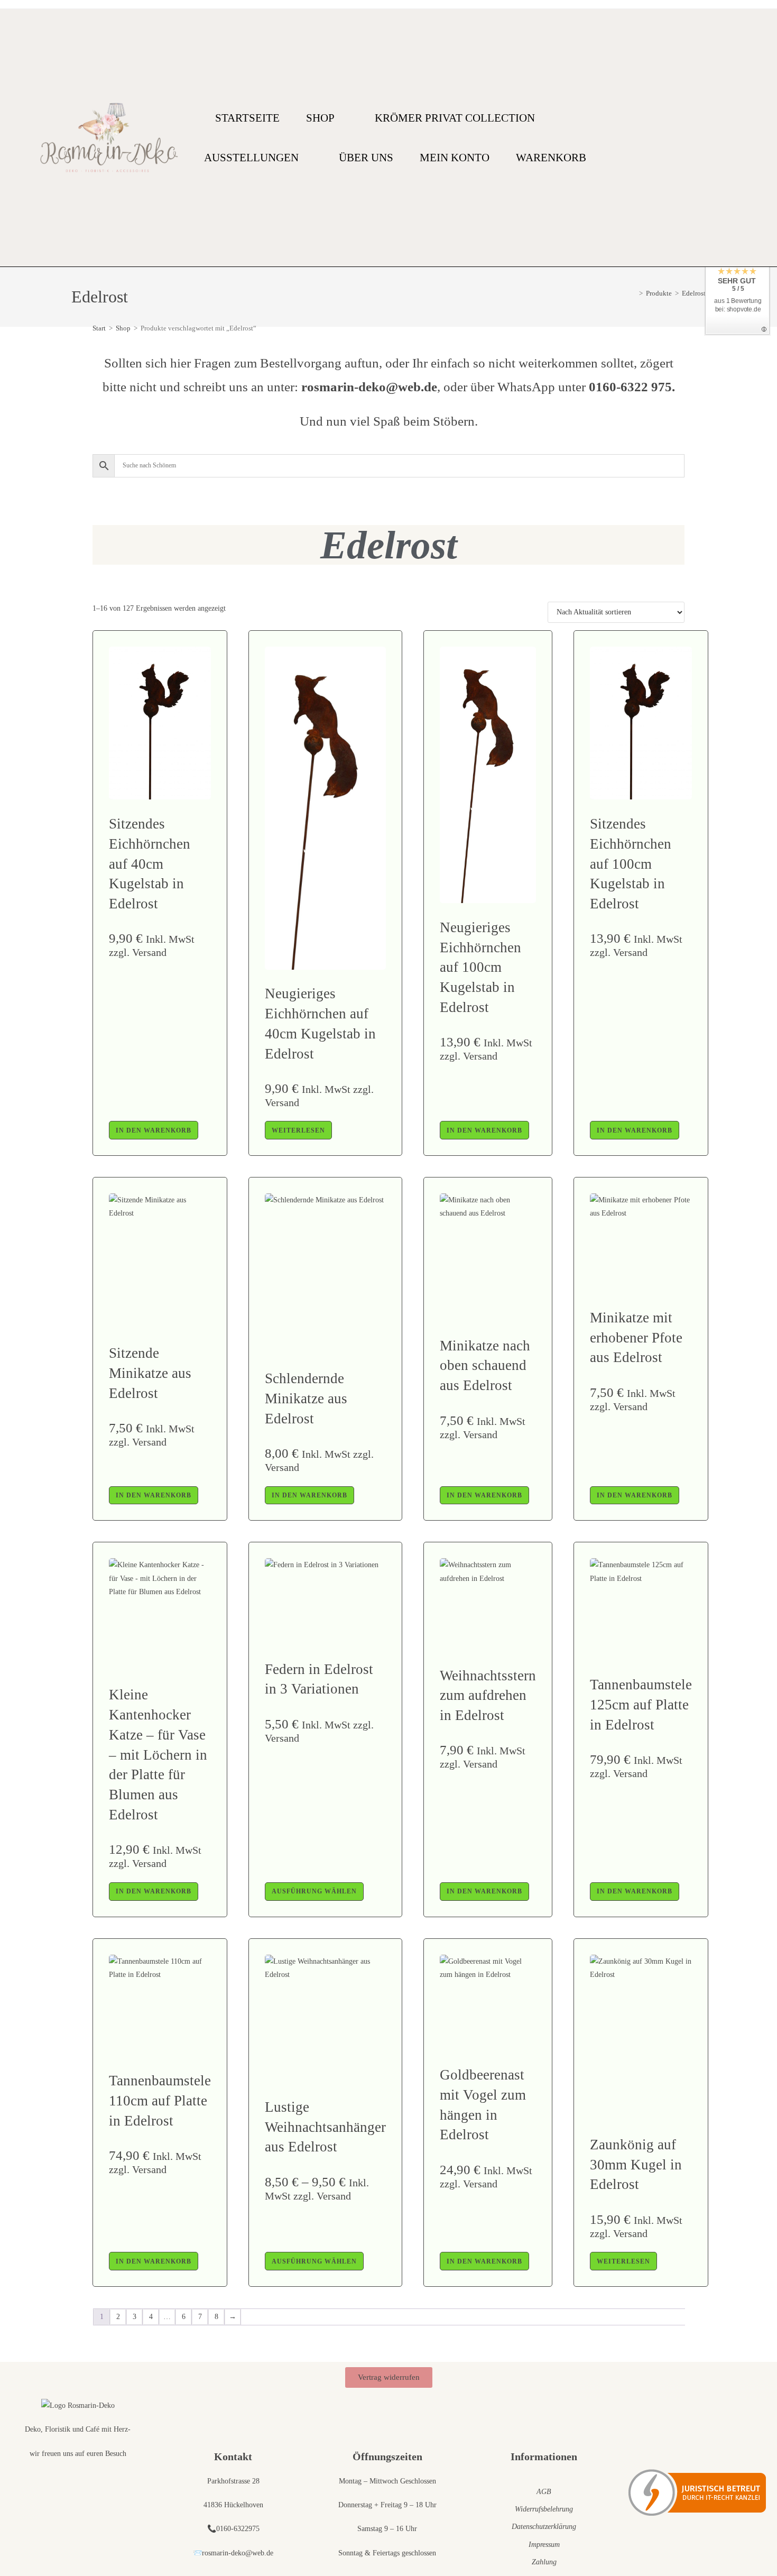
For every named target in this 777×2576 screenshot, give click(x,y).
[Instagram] (734, 138)
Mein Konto (455, 158)
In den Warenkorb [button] (154, 1130)
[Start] (633, 293)
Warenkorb (551, 158)
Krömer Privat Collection (455, 118)
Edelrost (694, 293)
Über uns (366, 158)
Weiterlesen (298, 1130)
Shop (320, 118)
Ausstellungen (251, 158)
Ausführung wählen (314, 1891)
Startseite (247, 118)
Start (99, 328)
